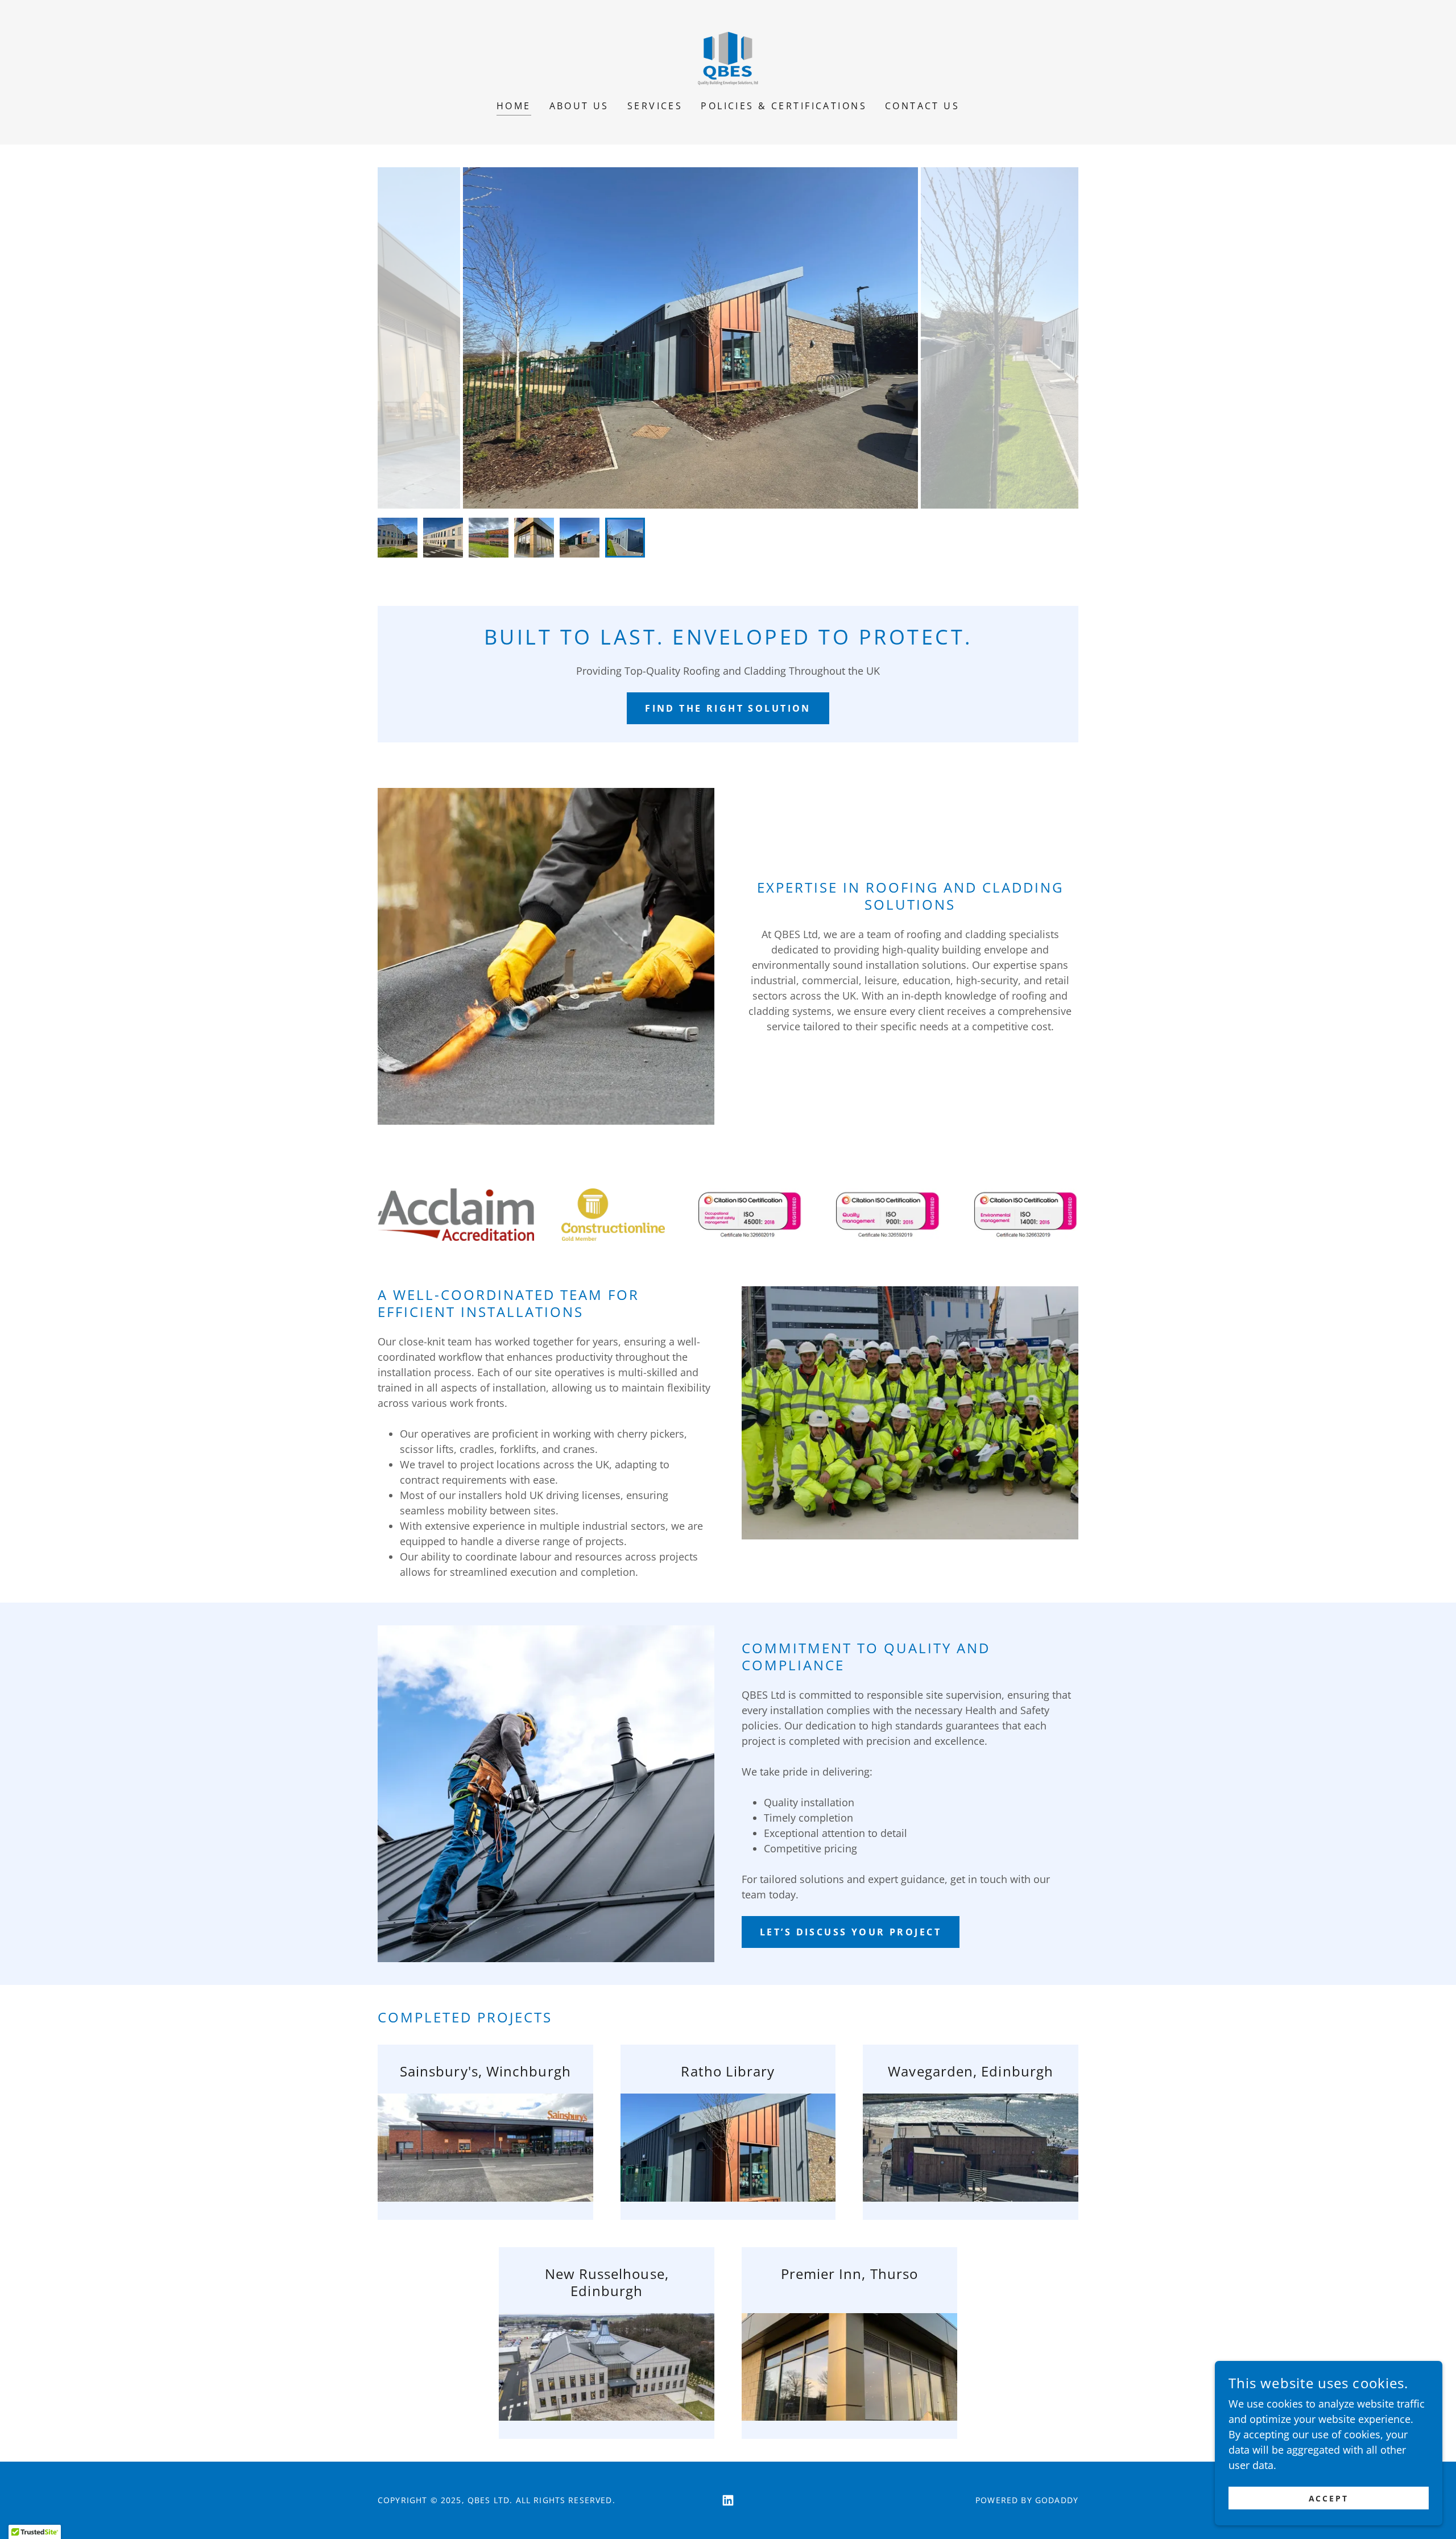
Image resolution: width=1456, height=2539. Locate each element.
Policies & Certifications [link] (784, 106)
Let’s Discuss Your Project (851, 1932)
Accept (1329, 2498)
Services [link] (655, 106)
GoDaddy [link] (1057, 2500)
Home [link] (514, 106)
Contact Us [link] (922, 106)
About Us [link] (579, 106)
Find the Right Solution (728, 708)
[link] (728, 57)
